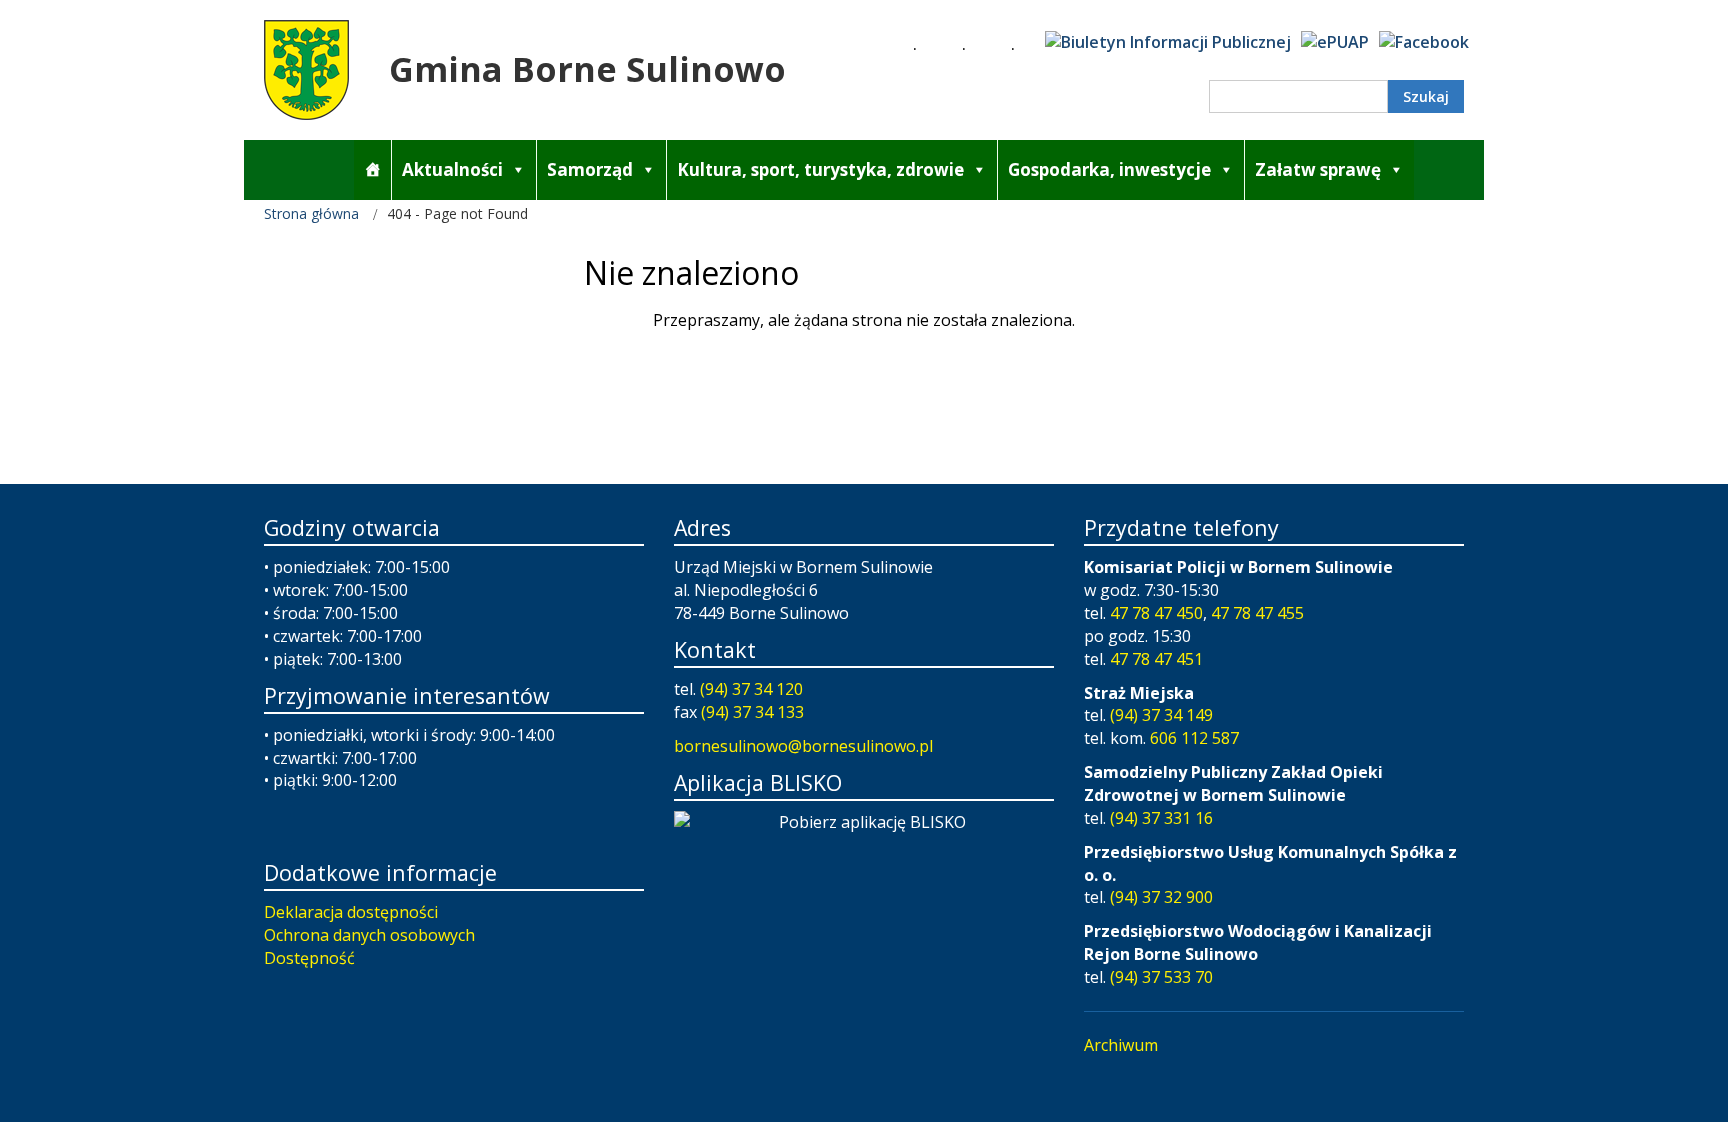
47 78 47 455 (1257, 613)
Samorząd (590, 169)
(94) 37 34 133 (752, 712)
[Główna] (372, 170)
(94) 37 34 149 (1161, 715)
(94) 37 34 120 (751, 689)
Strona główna (311, 213)
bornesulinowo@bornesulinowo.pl (803, 746)
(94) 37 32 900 (1161, 897)
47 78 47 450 (1156, 613)
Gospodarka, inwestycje (1109, 169)
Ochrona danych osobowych (369, 935)
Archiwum (1121, 1045)
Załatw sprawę (1318, 169)
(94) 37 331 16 (1161, 818)
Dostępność (309, 958)
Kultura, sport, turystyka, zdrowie (820, 169)
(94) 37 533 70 (1161, 977)
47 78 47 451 (1156, 659)
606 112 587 (1194, 738)
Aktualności (452, 169)
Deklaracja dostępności (351, 912)
